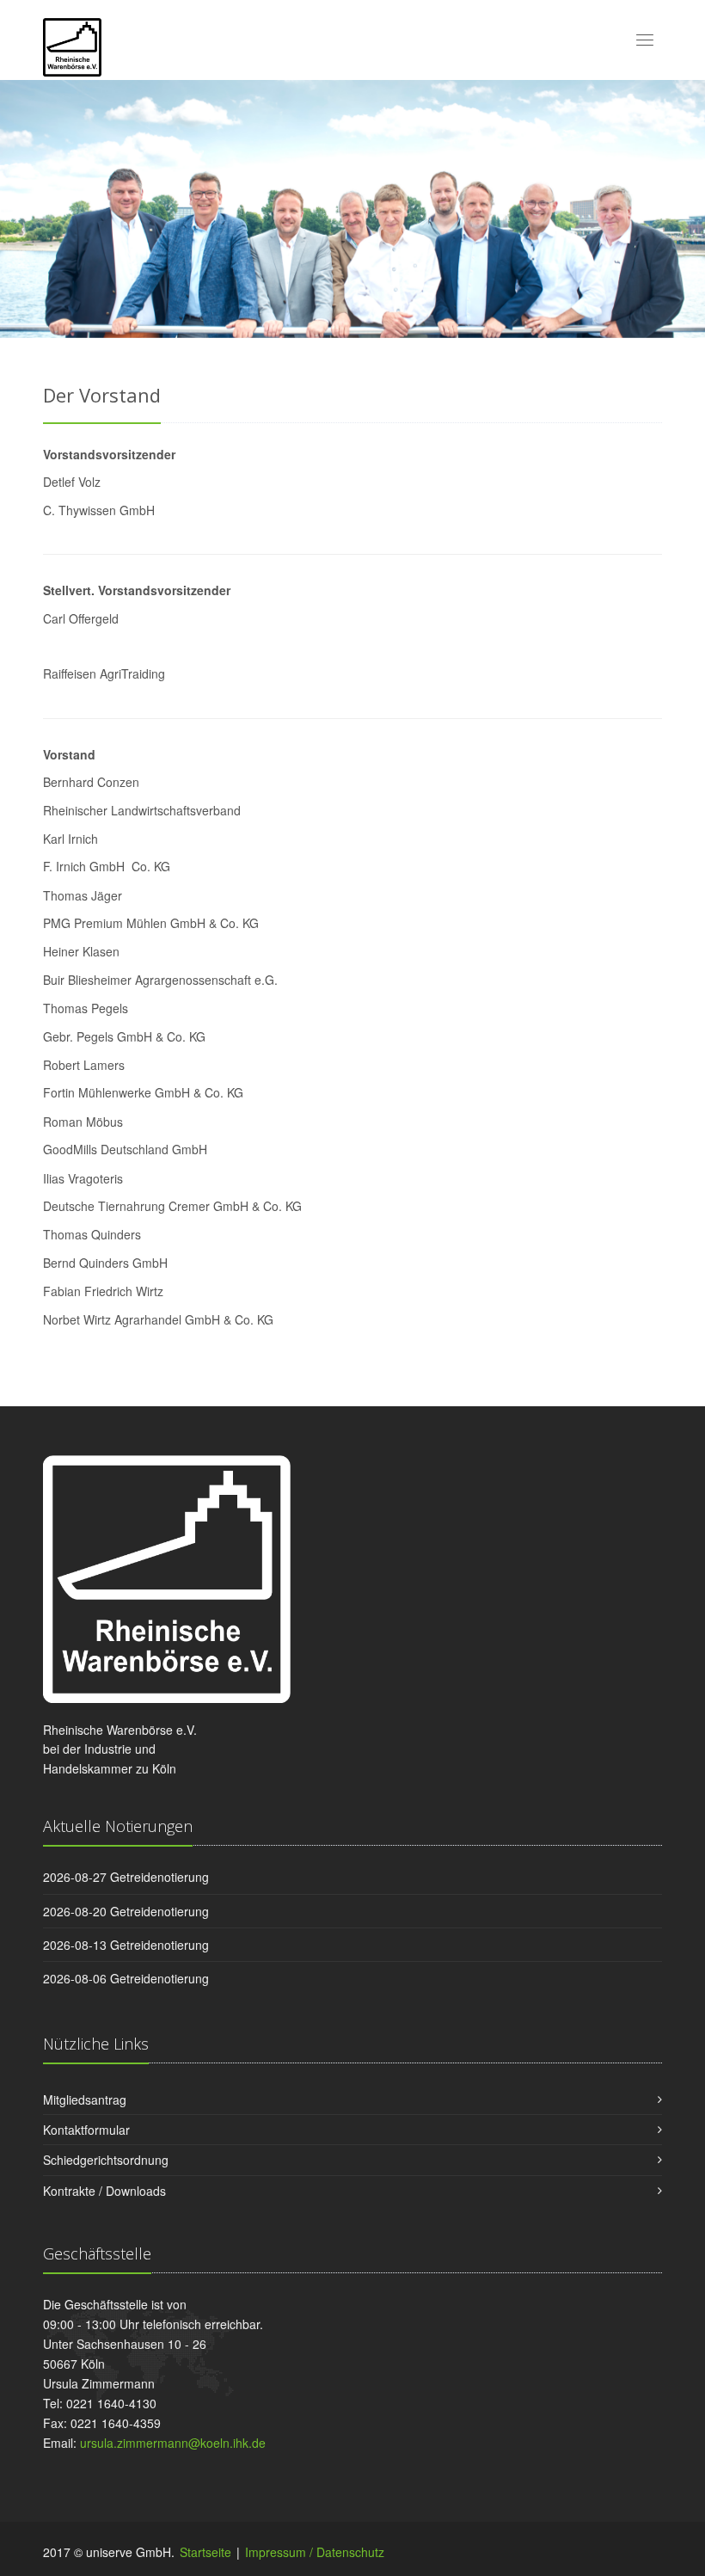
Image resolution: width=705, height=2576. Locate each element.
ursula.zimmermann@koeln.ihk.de (173, 2443)
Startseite (205, 2552)
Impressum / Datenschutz (315, 2552)
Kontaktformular (86, 2130)
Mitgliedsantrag (85, 2100)
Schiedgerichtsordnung (106, 2160)
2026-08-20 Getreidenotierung (126, 1911)
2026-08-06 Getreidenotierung (126, 1978)
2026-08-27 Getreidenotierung (126, 1877)
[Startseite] (72, 45)
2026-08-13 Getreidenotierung (126, 1945)
